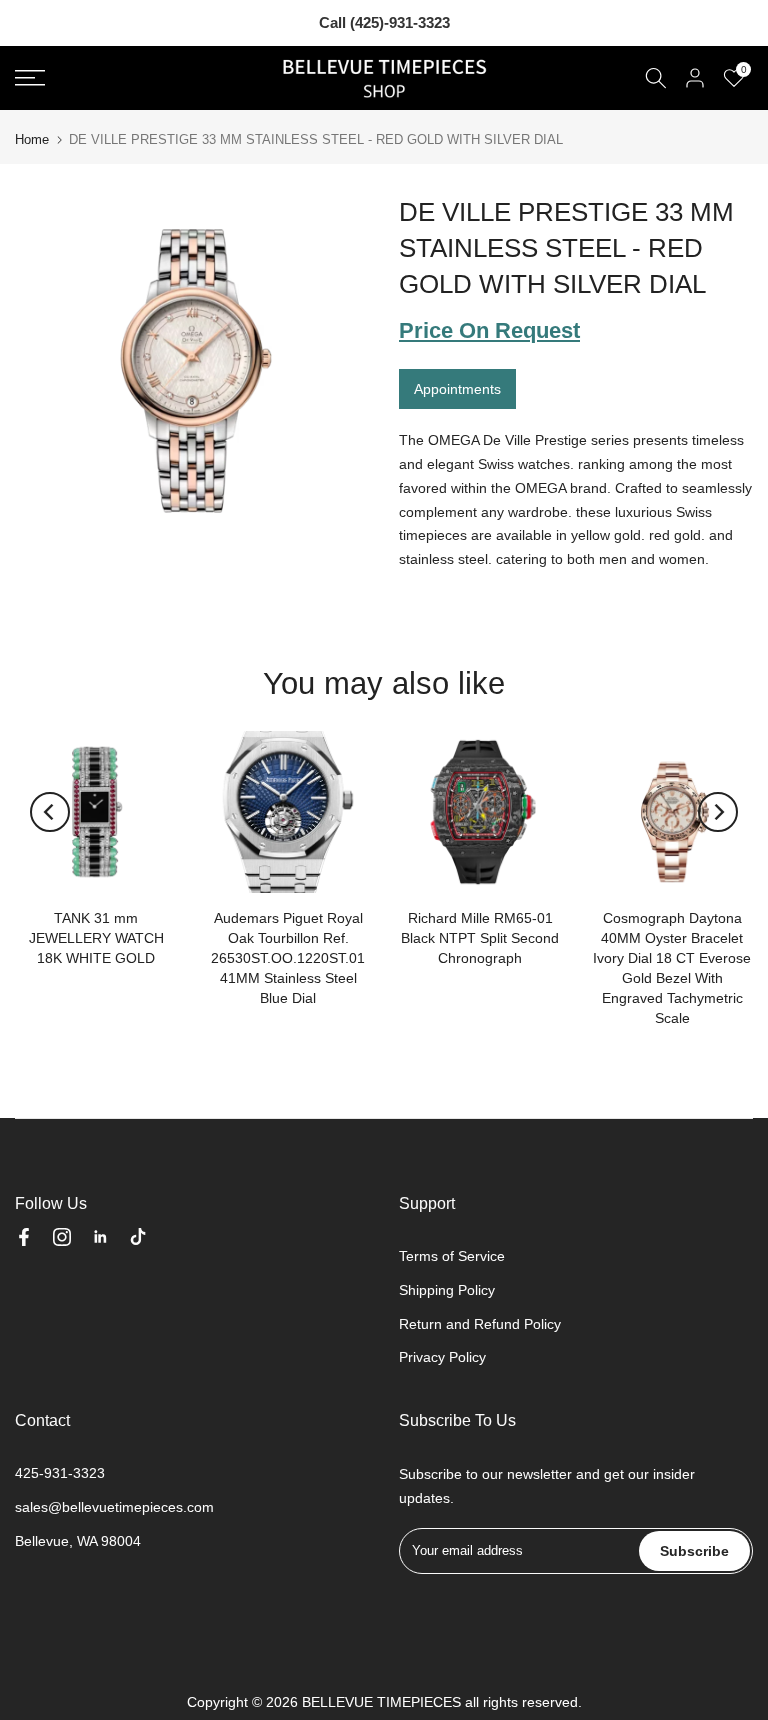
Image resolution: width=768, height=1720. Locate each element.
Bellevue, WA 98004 (78, 1541)
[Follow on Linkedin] (100, 1237)
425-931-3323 (60, 1473)
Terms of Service (452, 1256)
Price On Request (489, 330)
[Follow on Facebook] (24, 1237)
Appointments (457, 389)
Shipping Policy (447, 1290)
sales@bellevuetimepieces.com (114, 1507)
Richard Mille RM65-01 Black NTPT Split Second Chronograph (480, 938)
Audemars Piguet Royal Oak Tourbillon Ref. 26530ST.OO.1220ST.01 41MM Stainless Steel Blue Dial (288, 958)
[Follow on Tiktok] (138, 1237)
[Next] (718, 812)
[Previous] (50, 812)
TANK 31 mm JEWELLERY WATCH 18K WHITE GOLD (96, 938)
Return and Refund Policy (480, 1324)
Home (32, 139)
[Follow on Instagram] (62, 1237)
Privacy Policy (442, 1357)
